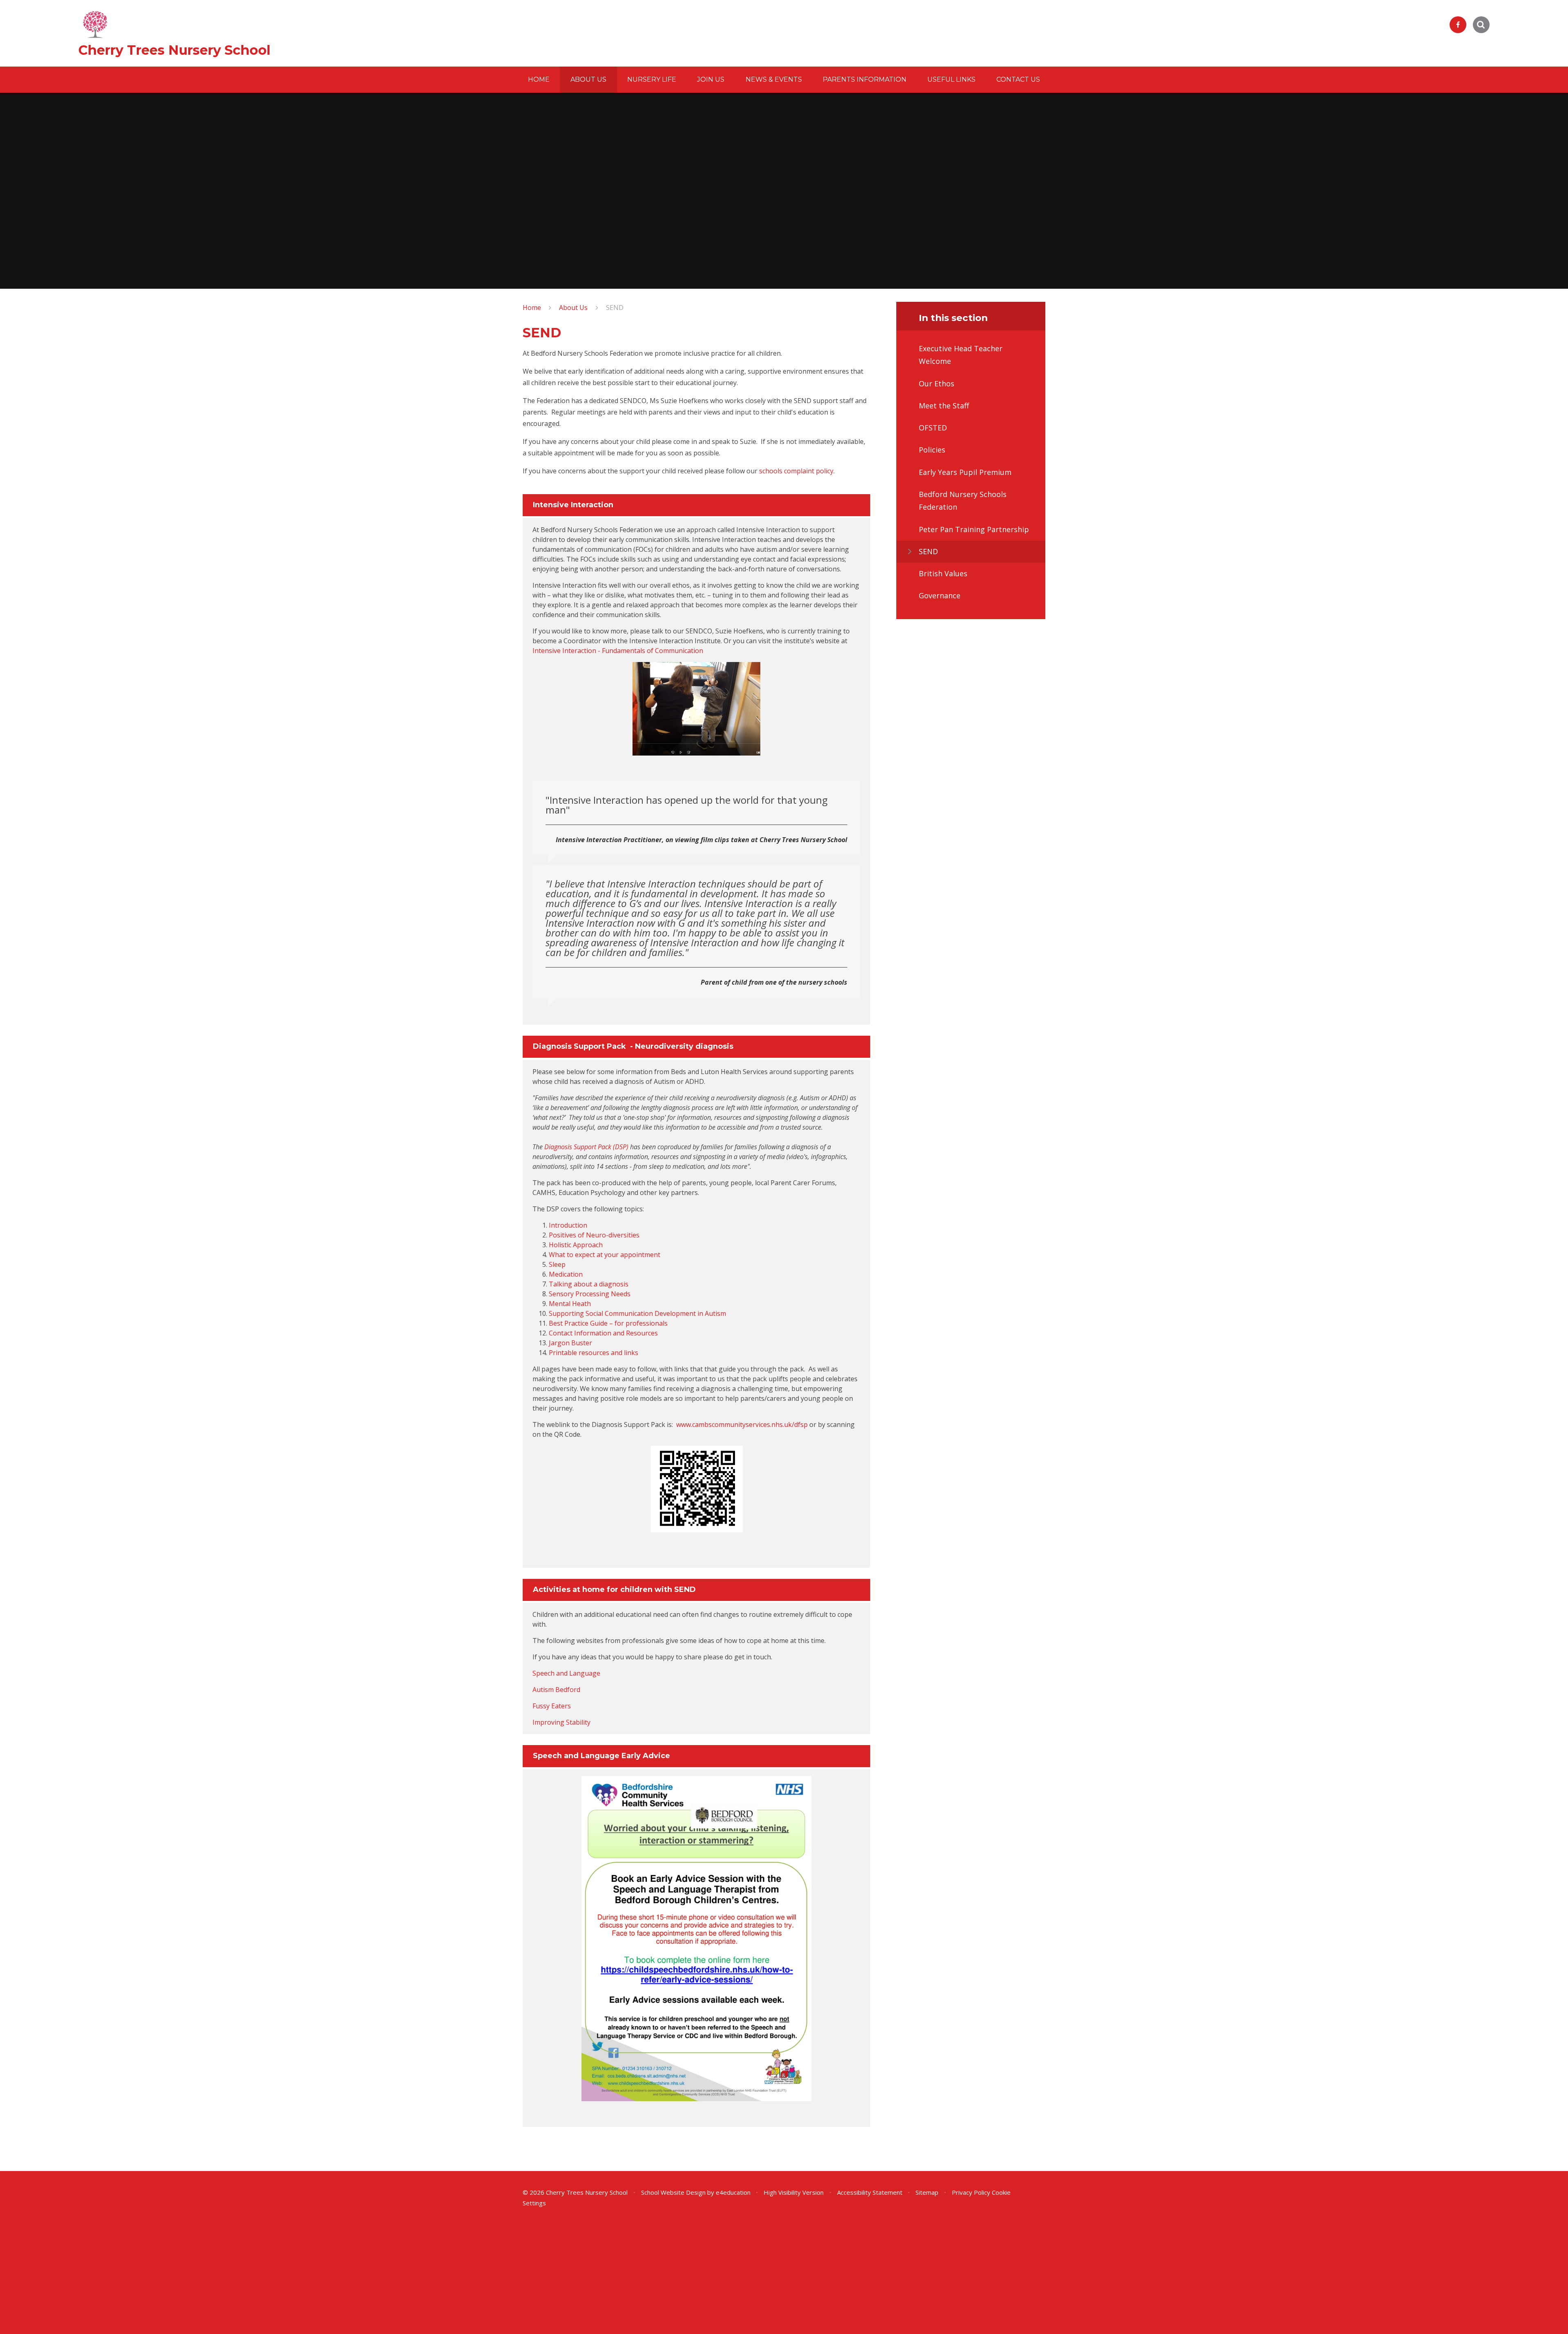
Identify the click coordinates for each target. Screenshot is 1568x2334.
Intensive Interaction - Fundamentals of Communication (618, 651)
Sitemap (927, 2192)
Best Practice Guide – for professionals (608, 1323)
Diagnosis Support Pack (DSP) (586, 1147)
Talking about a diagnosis (589, 1284)
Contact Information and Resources (603, 1333)
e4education (733, 2192)
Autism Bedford (556, 1690)
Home (532, 308)
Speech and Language (566, 1673)
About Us (573, 308)
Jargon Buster (570, 1343)
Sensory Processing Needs (590, 1294)
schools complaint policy (796, 471)
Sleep (557, 1264)
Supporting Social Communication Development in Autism (637, 1313)
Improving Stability (561, 1722)
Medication (566, 1274)
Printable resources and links (594, 1353)
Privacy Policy (971, 2192)
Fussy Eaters (552, 1706)
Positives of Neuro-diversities (594, 1235)
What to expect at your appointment (605, 1255)
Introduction (568, 1225)
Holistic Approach (576, 1245)
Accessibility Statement (870, 2192)
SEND (615, 308)
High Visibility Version (794, 2192)
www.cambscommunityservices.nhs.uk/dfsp (742, 1424)
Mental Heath (570, 1304)
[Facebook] (1458, 25)
